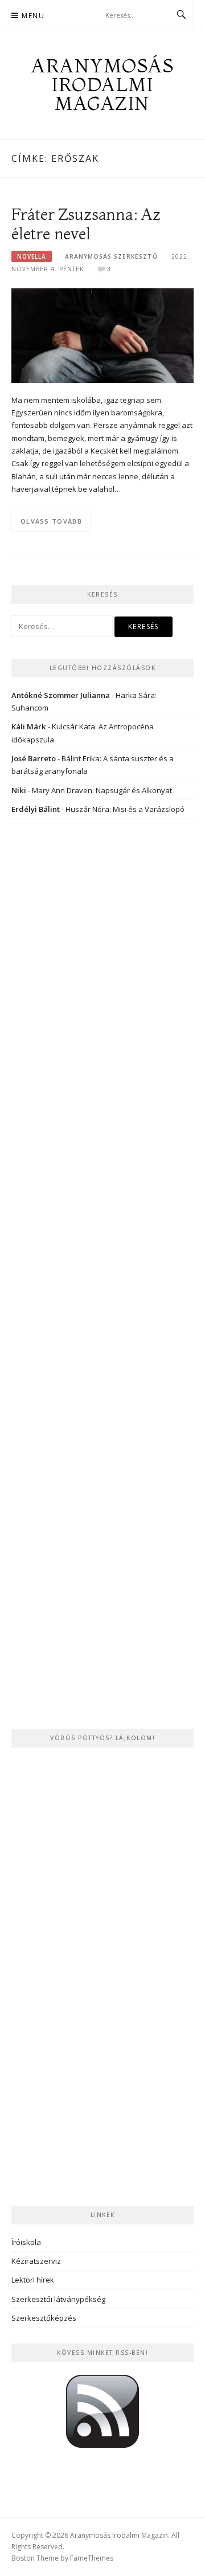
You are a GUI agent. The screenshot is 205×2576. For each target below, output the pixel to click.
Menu (33, 16)
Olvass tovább (51, 521)
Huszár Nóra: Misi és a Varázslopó (125, 809)
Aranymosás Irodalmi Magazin (102, 84)
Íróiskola (26, 2242)
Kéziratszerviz (36, 2261)
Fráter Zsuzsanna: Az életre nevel (86, 224)
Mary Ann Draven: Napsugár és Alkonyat (102, 790)
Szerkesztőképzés (44, 2318)
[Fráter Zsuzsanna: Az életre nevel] (102, 334)
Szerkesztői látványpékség (58, 2299)
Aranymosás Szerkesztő (111, 256)
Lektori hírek (33, 2280)
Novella (32, 256)
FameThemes (92, 2558)
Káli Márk (29, 726)
